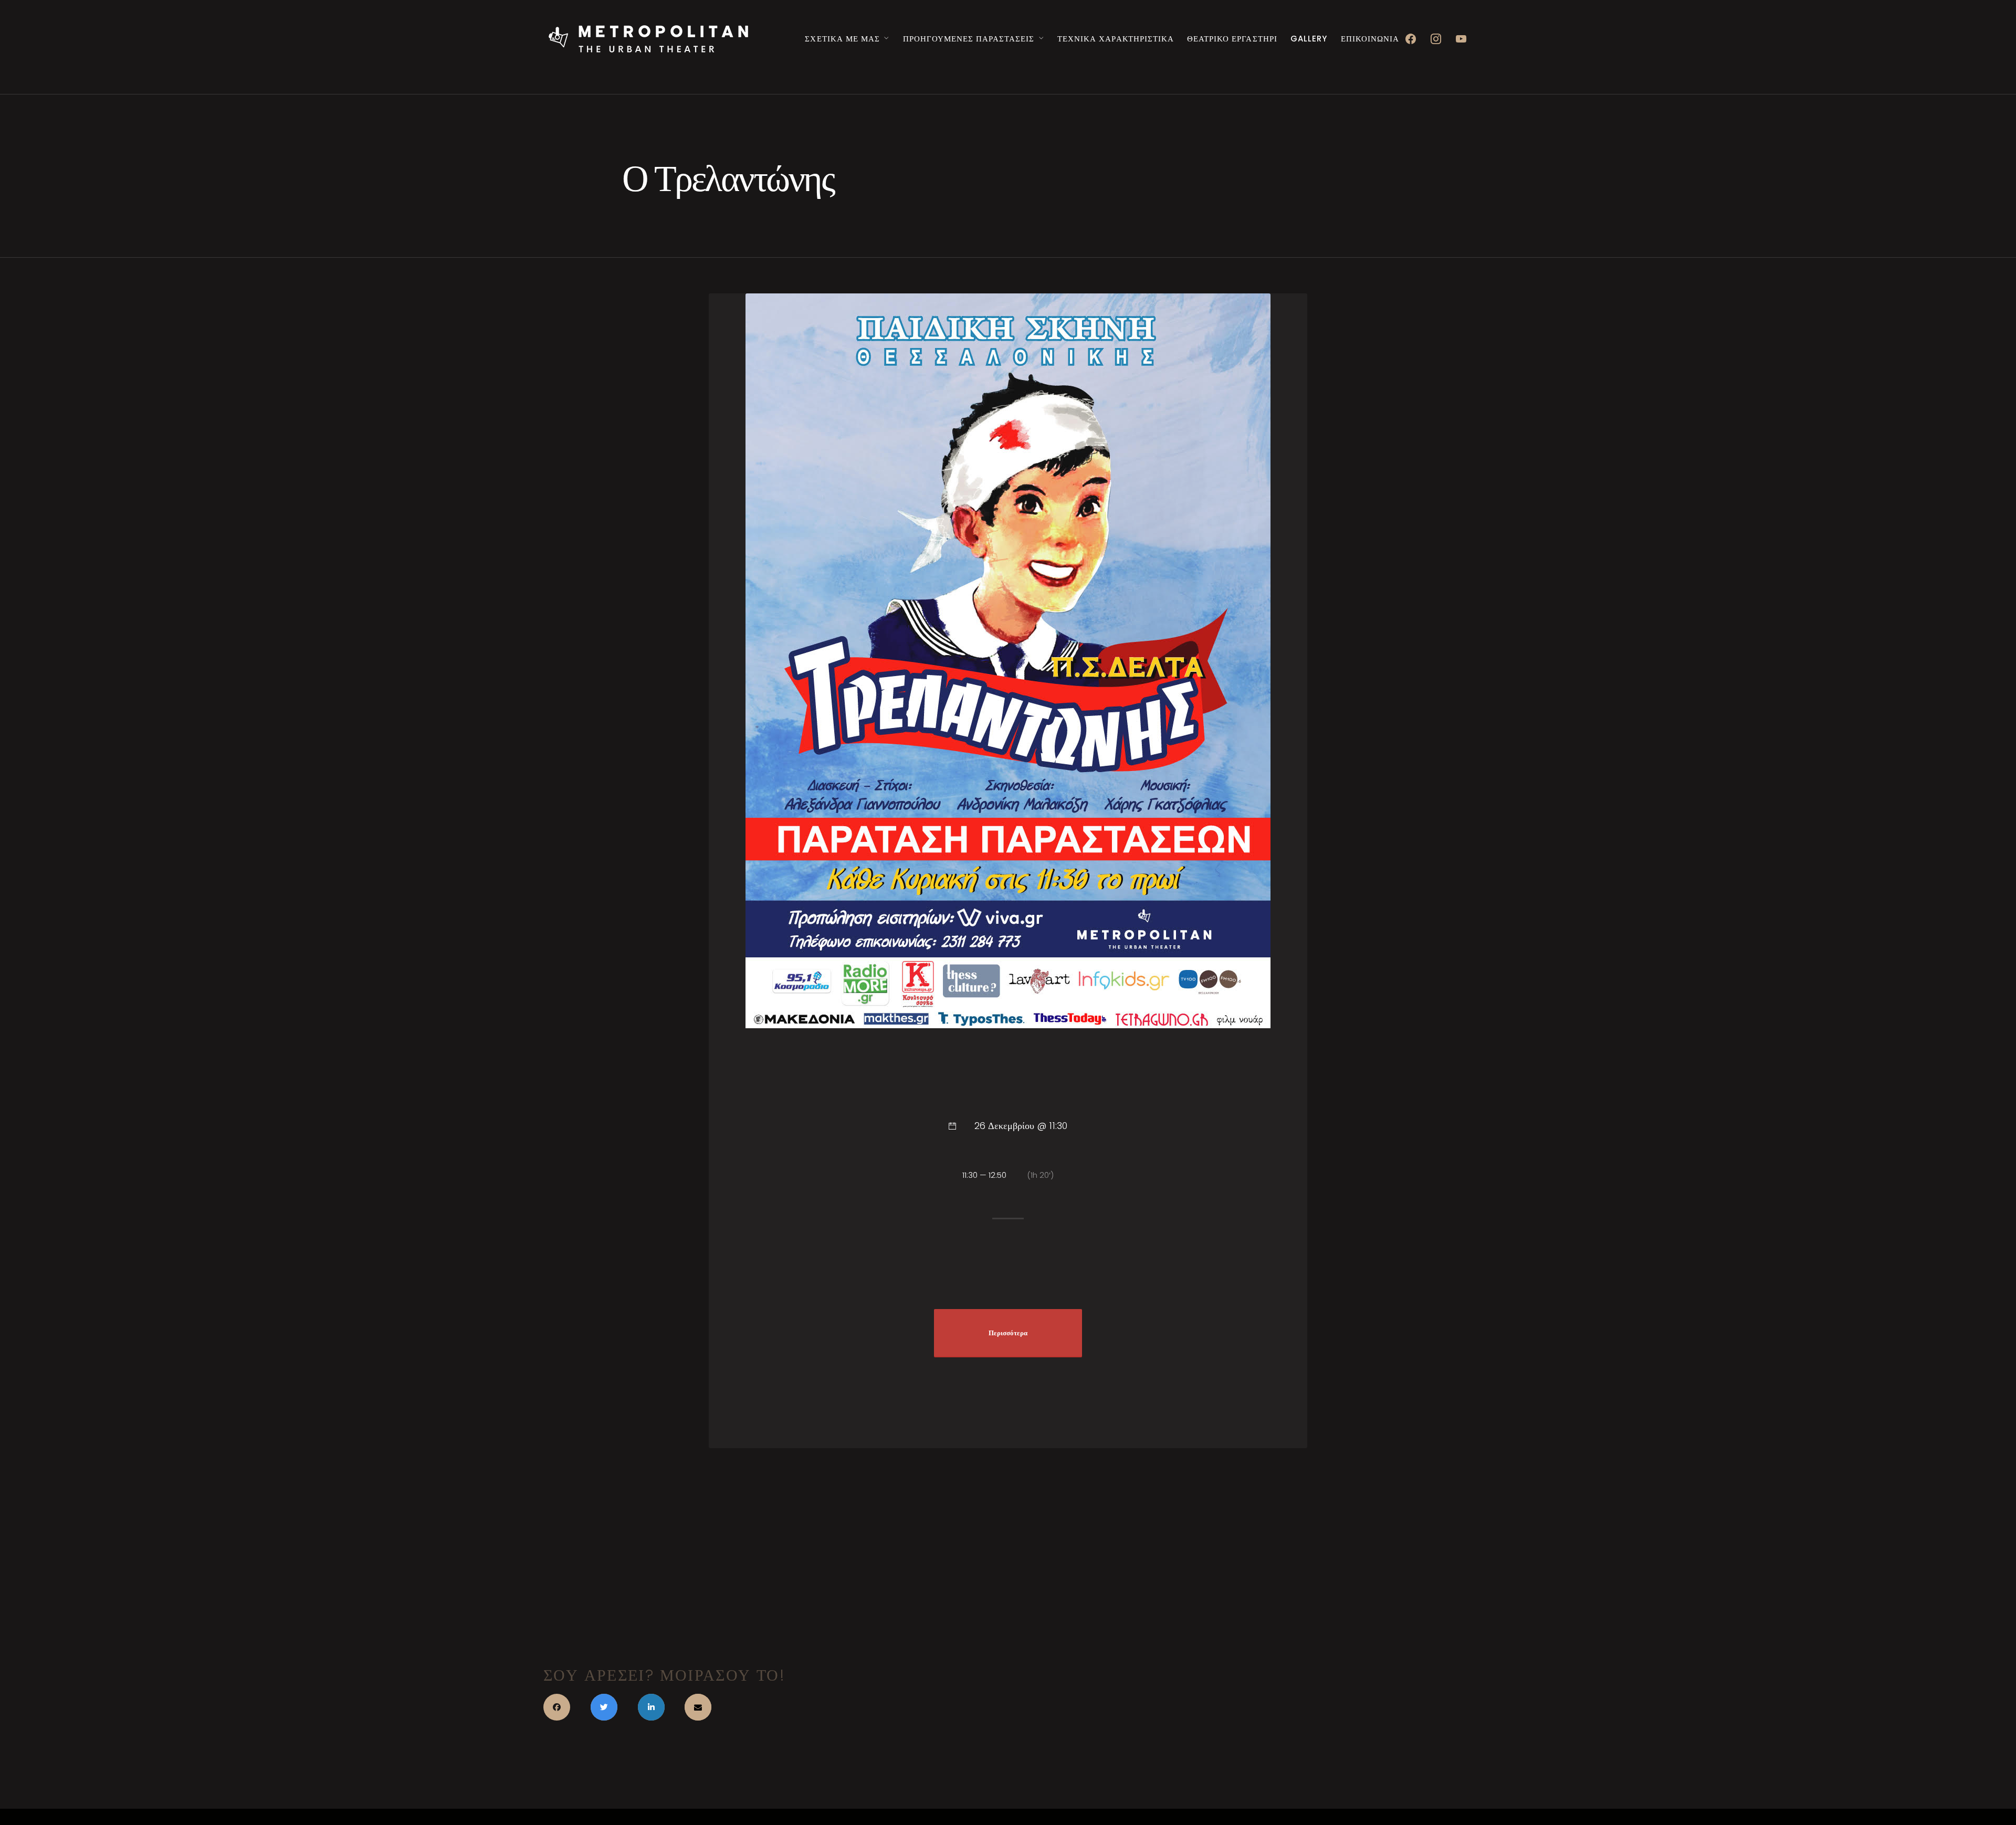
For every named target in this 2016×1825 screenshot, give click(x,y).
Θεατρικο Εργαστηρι (1232, 39)
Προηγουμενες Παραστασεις (969, 39)
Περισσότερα (1008, 1333)
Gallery (1309, 39)
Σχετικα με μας (842, 39)
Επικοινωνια (1370, 39)
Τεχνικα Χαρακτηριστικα (1115, 39)
